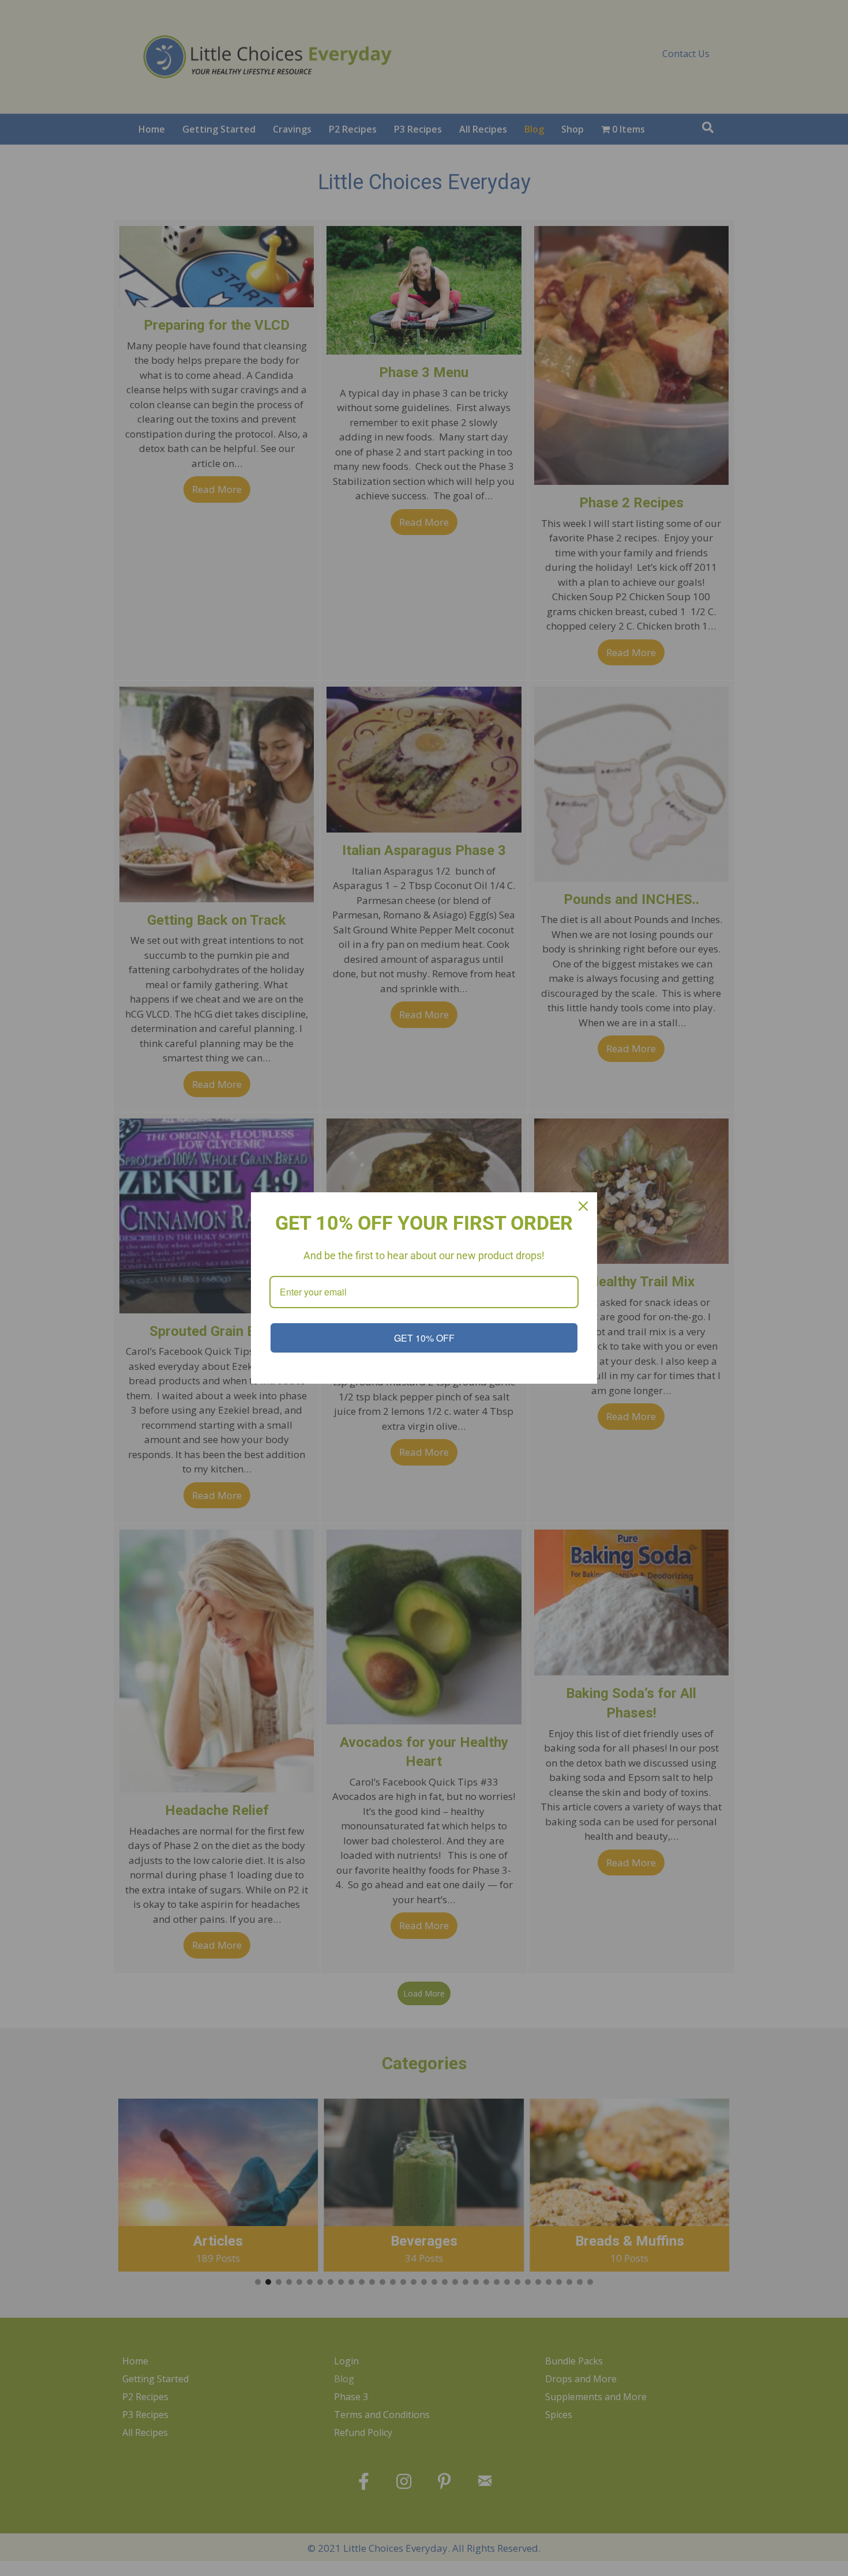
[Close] (583, 1206)
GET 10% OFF (424, 1338)
